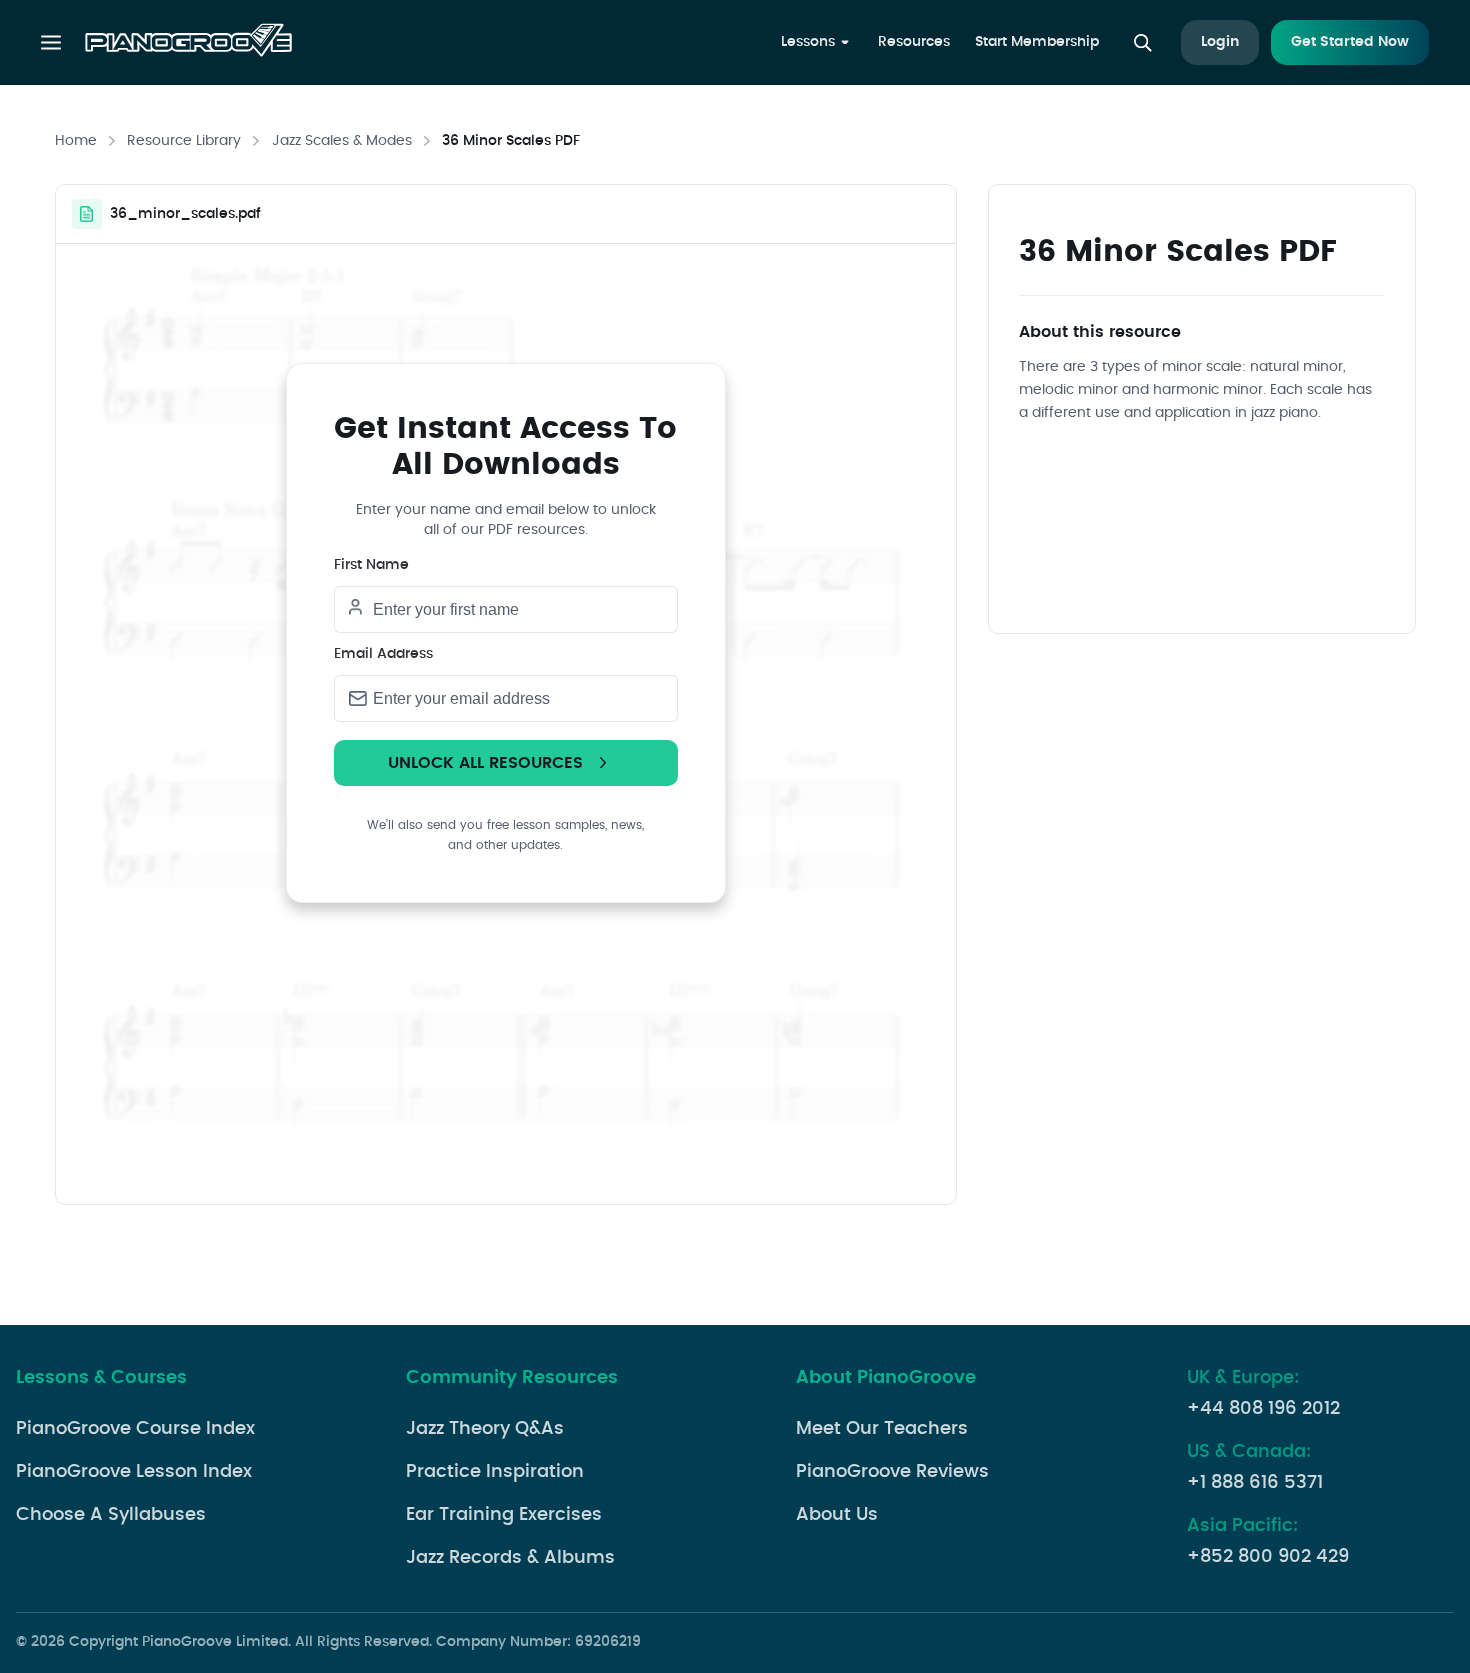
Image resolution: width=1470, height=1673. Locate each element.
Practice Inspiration (495, 1472)
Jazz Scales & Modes (342, 141)
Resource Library (184, 141)
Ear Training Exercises (504, 1515)
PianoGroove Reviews (892, 1472)
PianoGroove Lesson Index (134, 1472)
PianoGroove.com (188, 43)
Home (76, 141)
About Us (837, 1515)
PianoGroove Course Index (135, 1429)
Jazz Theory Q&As (485, 1429)
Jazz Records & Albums (510, 1558)
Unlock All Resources (485, 763)
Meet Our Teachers (882, 1429)
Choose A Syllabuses (111, 1515)
